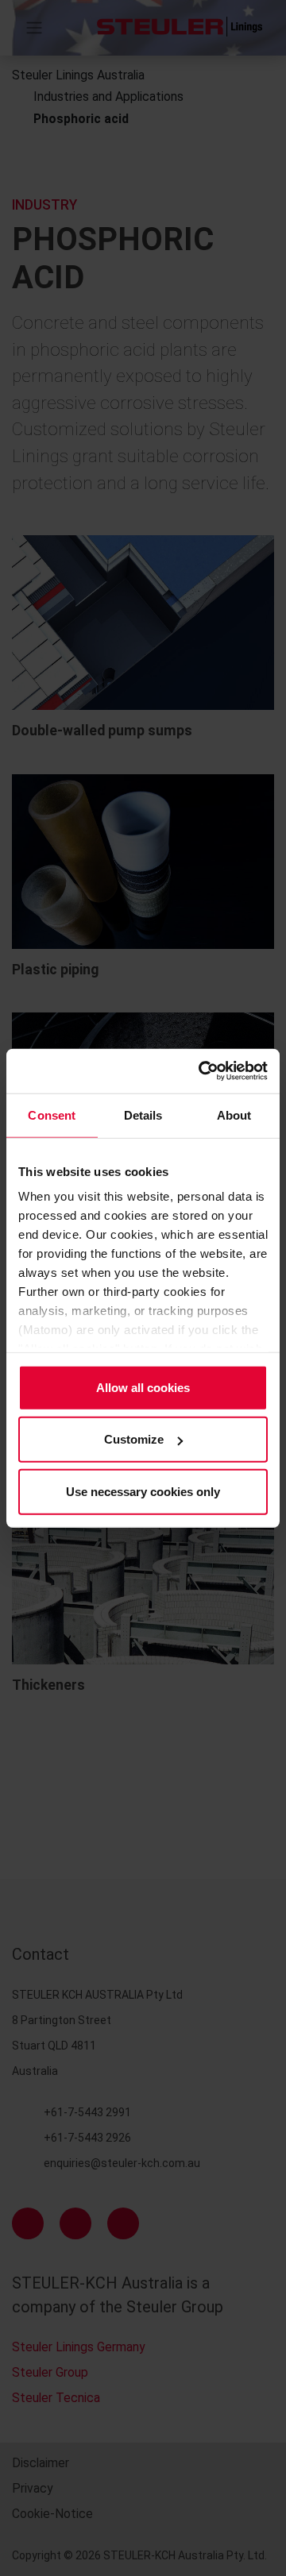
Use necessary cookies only (143, 1491)
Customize (134, 1439)
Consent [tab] (52, 1114)
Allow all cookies (143, 1387)
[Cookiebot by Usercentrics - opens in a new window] (202, 1071)
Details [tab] (143, 1114)
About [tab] (234, 1114)
